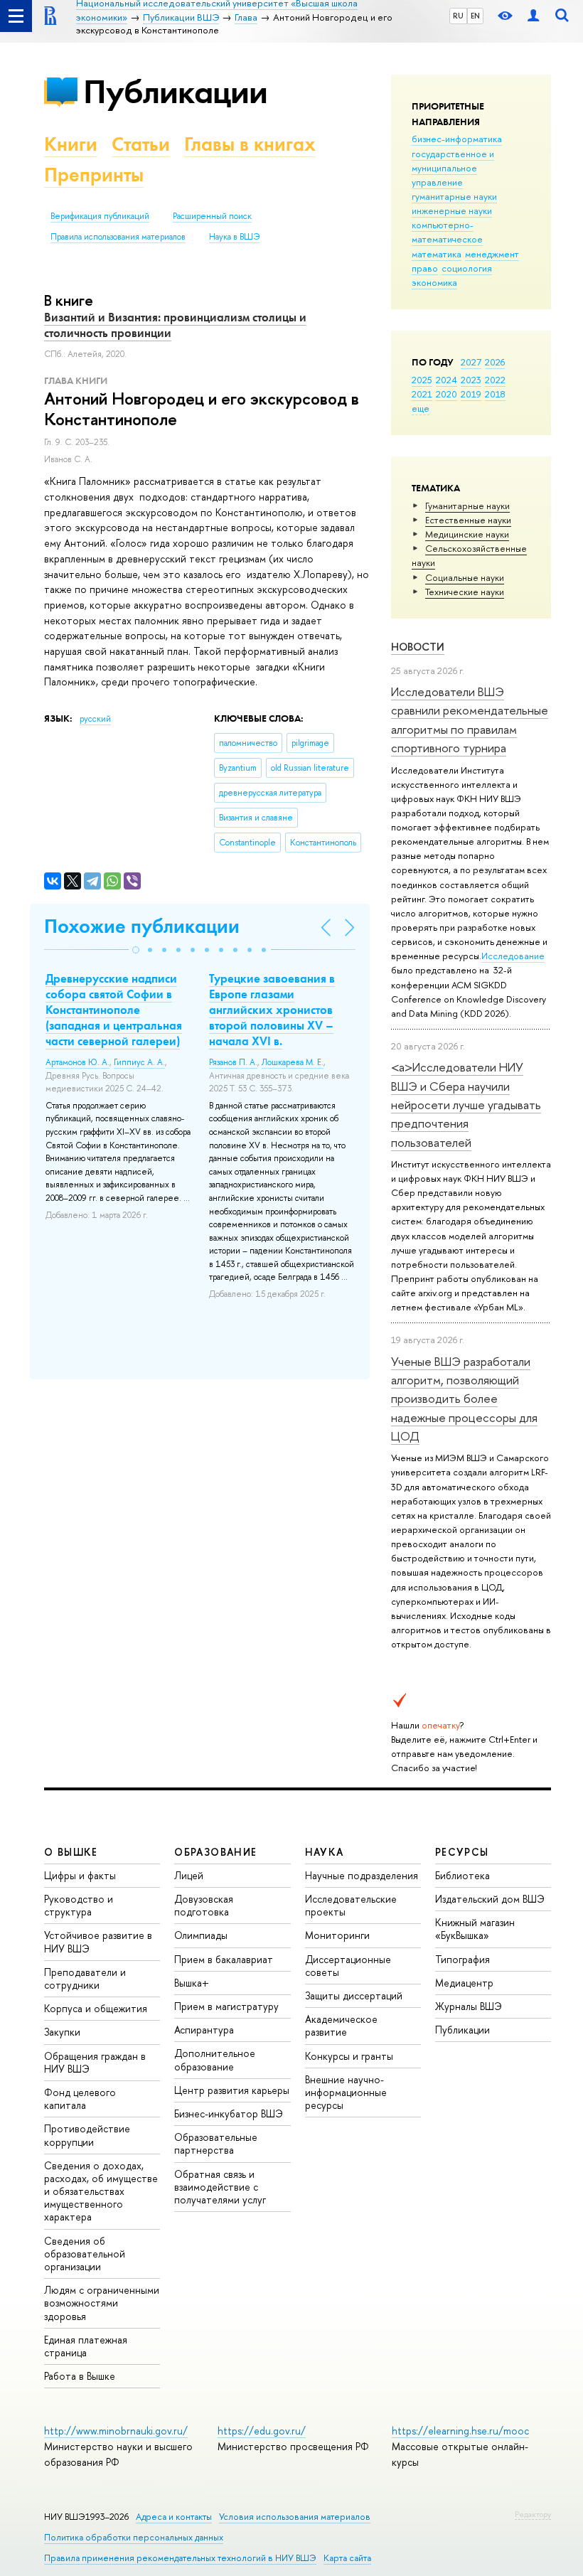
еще (421, 408)
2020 (446, 394)
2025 (422, 380)
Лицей (189, 1875)
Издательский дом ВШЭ (490, 1899)
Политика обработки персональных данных (134, 2537)
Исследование (513, 956)
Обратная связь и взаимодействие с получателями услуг (220, 2187)
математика (437, 254)
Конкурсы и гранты (349, 2056)
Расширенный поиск (212, 216)
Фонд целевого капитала (80, 2099)
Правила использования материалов (118, 237)
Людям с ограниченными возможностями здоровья (102, 2303)
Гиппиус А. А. (139, 1062)
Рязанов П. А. (233, 1062)
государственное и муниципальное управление (453, 168)
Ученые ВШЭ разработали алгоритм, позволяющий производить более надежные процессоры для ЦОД (464, 1399)
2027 (471, 362)
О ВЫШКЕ (71, 1852)
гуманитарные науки (454, 196)
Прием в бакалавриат (224, 1959)
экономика (434, 282)
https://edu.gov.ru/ (262, 2431)
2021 (422, 394)
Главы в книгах (250, 144)
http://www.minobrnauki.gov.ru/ (116, 2431)
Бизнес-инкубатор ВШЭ (229, 2113)
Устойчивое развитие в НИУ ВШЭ (98, 1941)
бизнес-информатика (457, 139)
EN (475, 16)
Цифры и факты (80, 1875)
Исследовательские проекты (351, 1905)
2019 (471, 394)
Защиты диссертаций (354, 1995)
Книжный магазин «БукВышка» (475, 1929)
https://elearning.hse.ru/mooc (460, 2431)
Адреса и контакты (174, 2517)
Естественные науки (468, 520)
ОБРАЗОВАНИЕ (215, 1852)
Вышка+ (192, 1983)
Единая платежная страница (86, 2346)
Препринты (94, 175)
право (425, 268)
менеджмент (492, 254)
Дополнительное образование (215, 2059)
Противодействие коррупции (87, 2135)
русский (95, 719)
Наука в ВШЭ (234, 237)
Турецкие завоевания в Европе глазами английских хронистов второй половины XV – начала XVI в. (272, 1010)
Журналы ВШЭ (469, 2006)
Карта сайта (347, 2558)
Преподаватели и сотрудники (85, 1978)
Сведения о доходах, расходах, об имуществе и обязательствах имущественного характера (101, 2191)
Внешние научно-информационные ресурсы (346, 2092)
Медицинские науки (467, 534)
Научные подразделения (362, 1875)
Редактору (533, 2514)
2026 (495, 362)
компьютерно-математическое (447, 232)
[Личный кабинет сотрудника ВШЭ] (533, 16)
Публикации (175, 91)
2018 (495, 394)
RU (458, 16)
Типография (462, 1959)
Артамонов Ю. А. (77, 1062)
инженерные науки (452, 210)
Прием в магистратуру (226, 2006)
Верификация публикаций (100, 216)
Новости (418, 647)
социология (467, 268)
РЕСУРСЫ (462, 1852)
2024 (446, 380)
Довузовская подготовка (204, 1905)
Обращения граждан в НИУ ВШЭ (95, 2062)
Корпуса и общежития (96, 2008)
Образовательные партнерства (216, 2143)
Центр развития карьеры (232, 2090)
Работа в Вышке (80, 2376)
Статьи (141, 144)
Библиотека (462, 1875)
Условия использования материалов (295, 2517)
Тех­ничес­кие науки (465, 592)
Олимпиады (201, 1935)
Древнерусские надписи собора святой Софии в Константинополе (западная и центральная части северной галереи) (114, 1010)
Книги (71, 144)
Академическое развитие (341, 2025)
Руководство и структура (79, 1905)
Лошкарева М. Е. (293, 1062)
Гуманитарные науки (467, 506)
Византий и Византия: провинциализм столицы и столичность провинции (175, 325)
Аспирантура (204, 2030)
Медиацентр (464, 1983)
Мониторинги (337, 1935)
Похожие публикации (142, 926)
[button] (136, 950)
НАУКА (325, 1852)
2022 (495, 380)
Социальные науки (465, 577)
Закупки (62, 2032)
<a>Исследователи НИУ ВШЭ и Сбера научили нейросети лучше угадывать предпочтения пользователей (466, 1104)
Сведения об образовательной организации (85, 2254)
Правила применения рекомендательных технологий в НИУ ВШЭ (180, 2558)
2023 (471, 380)
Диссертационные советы (348, 1966)
